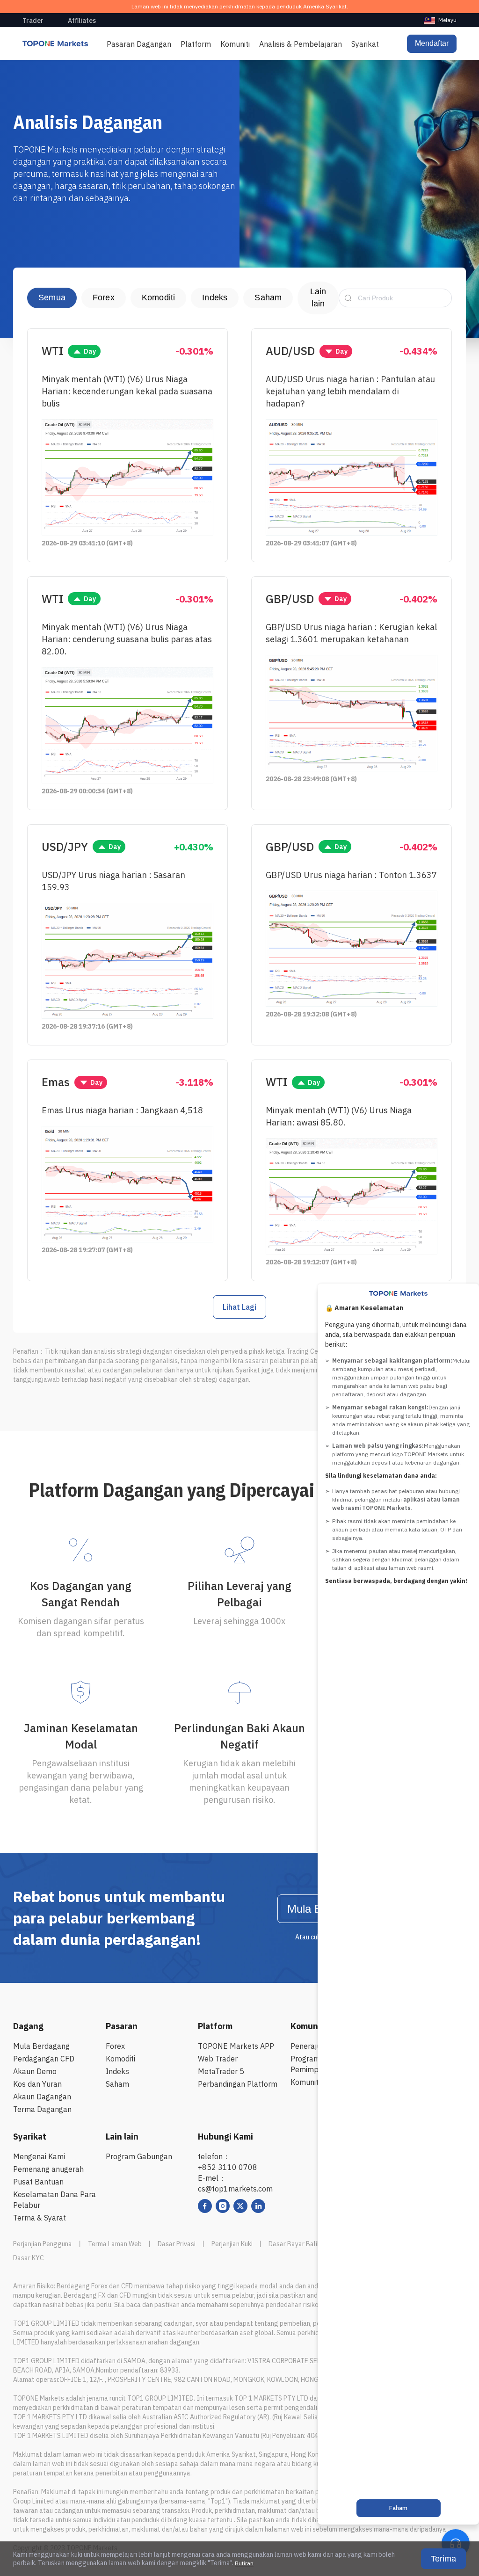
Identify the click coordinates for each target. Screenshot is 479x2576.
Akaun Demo (35, 2071)
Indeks (215, 298)
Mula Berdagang (41, 2046)
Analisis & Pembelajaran (301, 44)
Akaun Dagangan (42, 2097)
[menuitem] (440, 20)
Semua (52, 298)
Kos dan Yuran (37, 2084)
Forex (104, 298)
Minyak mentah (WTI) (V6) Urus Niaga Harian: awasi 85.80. (339, 1116)
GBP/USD (290, 599)
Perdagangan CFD (44, 2059)
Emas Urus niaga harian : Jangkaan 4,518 (122, 1110)
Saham (268, 298)
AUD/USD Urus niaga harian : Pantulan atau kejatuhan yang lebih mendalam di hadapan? (350, 391)
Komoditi (158, 298)
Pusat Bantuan (38, 2182)
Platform (196, 44)
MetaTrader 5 (221, 2071)
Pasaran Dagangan (139, 44)
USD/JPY (65, 847)
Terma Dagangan (42, 2109)
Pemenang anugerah (48, 2169)
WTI (52, 351)
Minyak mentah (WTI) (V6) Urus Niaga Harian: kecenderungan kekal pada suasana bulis (127, 391)
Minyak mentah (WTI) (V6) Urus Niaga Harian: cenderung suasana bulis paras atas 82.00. (127, 639)
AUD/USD (290, 351)
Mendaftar (432, 43)
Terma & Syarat (40, 2218)
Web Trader (218, 2059)
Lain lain (318, 298)
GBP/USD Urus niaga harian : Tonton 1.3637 (351, 875)
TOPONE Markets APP (236, 2046)
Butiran (244, 2563)
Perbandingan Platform (238, 2084)
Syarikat (365, 44)
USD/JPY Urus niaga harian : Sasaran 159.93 (113, 881)
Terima (443, 2559)
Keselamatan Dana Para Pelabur (54, 2200)
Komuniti (235, 44)
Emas (56, 1082)
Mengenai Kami (39, 2156)
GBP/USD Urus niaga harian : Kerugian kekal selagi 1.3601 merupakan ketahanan (351, 633)
